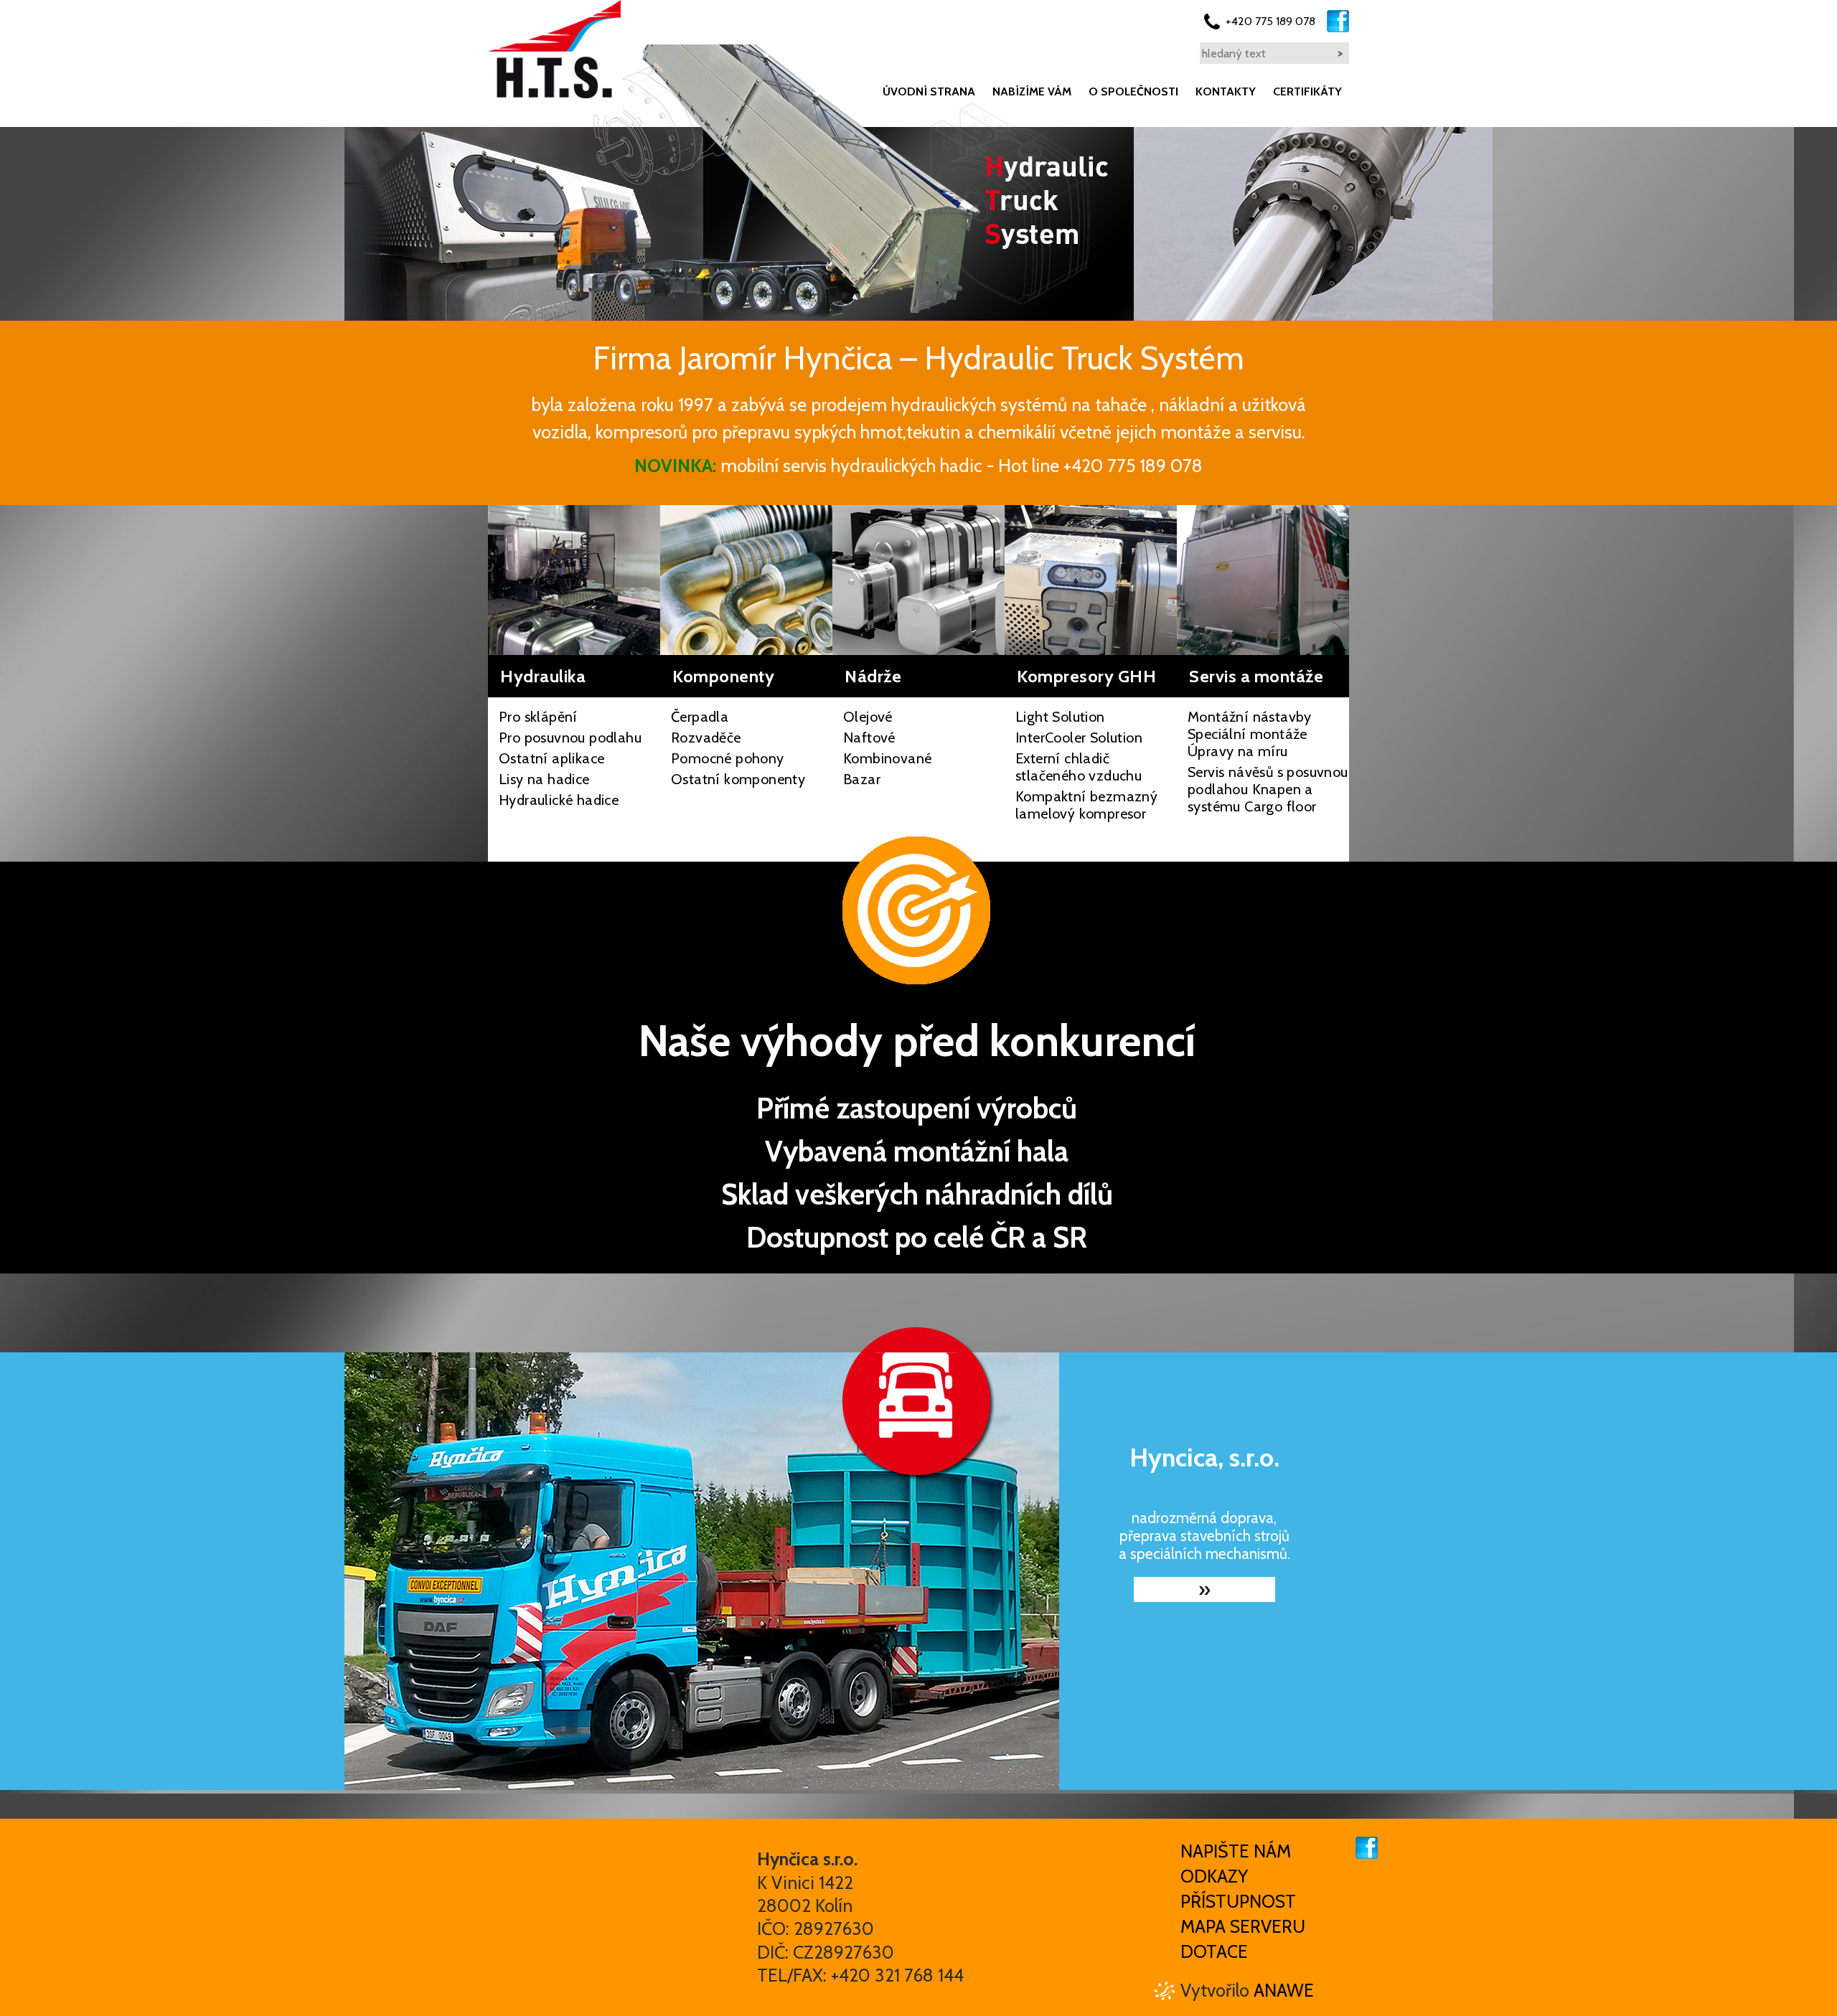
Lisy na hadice (544, 779)
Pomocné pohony (728, 758)
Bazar (862, 779)
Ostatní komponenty (738, 779)
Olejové (868, 717)
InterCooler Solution (1079, 738)
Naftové (869, 738)
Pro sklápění (538, 717)
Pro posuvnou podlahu (570, 738)
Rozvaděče (706, 738)
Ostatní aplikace (551, 758)
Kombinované (887, 758)
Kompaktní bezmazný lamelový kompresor (1086, 805)
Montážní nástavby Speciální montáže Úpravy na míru (1250, 734)
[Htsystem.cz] (554, 49)
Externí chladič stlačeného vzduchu (1079, 767)
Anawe (1284, 1990)
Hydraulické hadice (559, 800)
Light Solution (1060, 717)
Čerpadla (700, 717)
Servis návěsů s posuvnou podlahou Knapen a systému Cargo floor (1268, 789)
